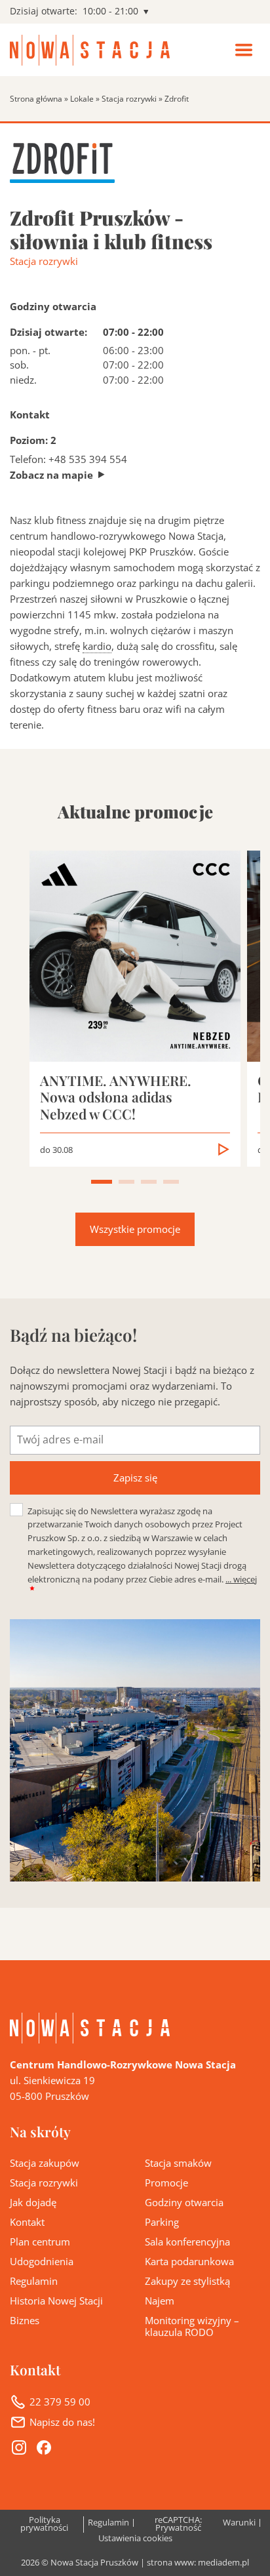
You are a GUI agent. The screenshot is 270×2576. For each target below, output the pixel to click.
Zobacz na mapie (51, 475)
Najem (160, 2301)
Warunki (239, 2523)
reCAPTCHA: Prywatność (178, 2525)
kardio (97, 646)
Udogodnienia (42, 2261)
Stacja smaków (178, 2163)
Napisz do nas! (62, 2422)
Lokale (82, 99)
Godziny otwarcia (184, 2202)
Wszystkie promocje (135, 1229)
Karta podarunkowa (189, 2261)
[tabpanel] (135, 1008)
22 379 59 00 (60, 2402)
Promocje (166, 2183)
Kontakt (27, 2222)
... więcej (241, 1579)
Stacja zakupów (45, 2163)
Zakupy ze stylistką (187, 2281)
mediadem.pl (223, 2563)
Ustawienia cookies (135, 2539)
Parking (162, 2222)
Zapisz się (135, 1478)
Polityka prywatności (44, 2525)
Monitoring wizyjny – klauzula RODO (192, 2326)
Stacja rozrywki (129, 99)
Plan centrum (40, 2242)
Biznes (25, 2320)
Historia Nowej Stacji (56, 2301)
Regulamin (34, 2281)
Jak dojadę (33, 2202)
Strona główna (36, 99)
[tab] (102, 1182)
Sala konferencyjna (187, 2242)
